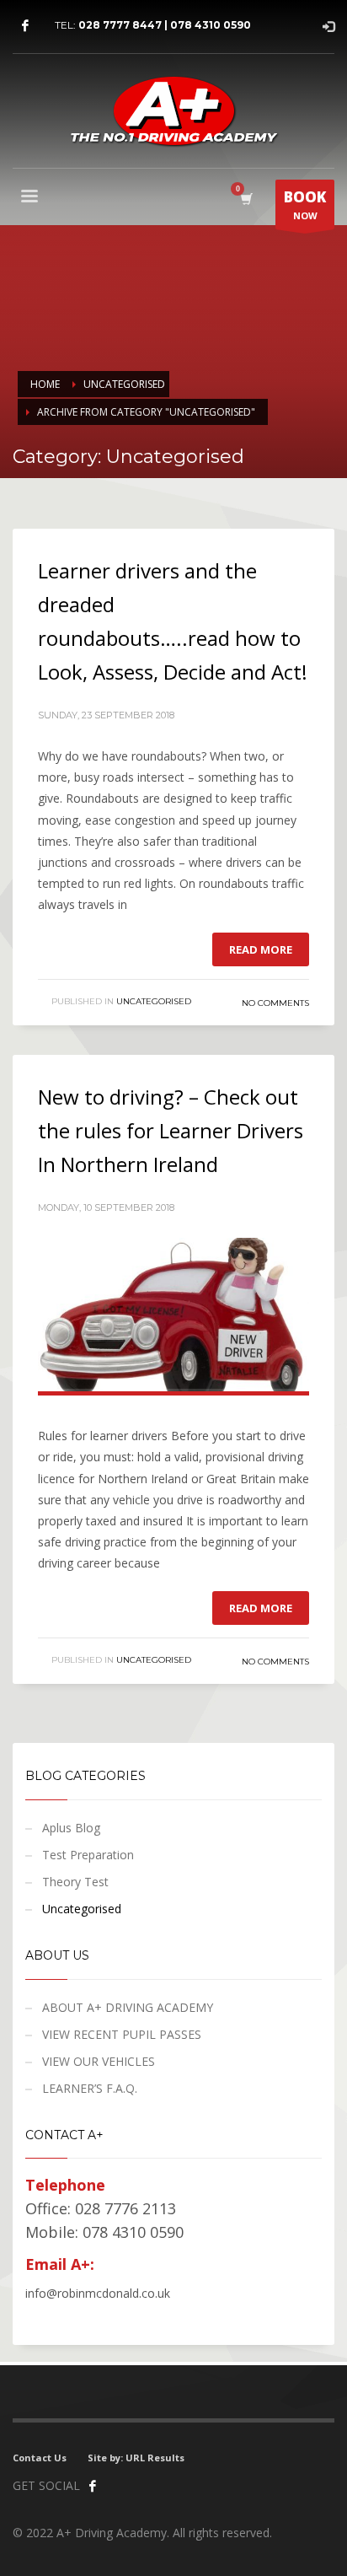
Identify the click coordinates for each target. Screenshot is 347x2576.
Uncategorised (154, 1001)
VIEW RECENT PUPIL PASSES (122, 2034)
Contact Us (40, 2458)
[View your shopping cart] (246, 199)
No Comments (275, 1003)
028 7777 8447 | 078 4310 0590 (165, 25)
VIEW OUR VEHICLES (99, 2061)
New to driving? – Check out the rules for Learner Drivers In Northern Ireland (171, 1130)
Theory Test (75, 1882)
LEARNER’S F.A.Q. (90, 2088)
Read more (261, 949)
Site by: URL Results (136, 2458)
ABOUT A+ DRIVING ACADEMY (128, 2007)
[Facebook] (25, 25)
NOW (305, 204)
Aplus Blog (71, 1828)
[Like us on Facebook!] (93, 2486)
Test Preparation (88, 1855)
